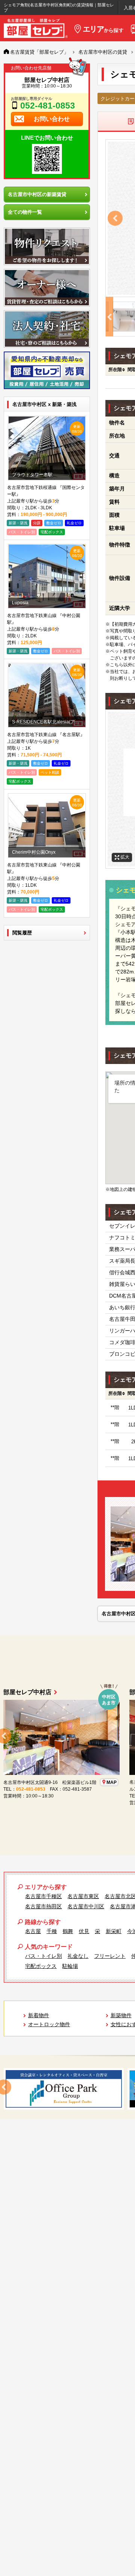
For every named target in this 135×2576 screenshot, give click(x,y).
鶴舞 (68, 1931)
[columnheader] (115, 370)
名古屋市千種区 (43, 1896)
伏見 (84, 1931)
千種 (52, 1931)
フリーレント (110, 1956)
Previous (115, 218)
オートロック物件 (49, 2024)
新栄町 (114, 1931)
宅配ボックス (41, 1966)
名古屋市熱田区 (43, 1906)
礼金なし (78, 1956)
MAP (30, 1789)
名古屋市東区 (83, 1896)
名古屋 (33, 1931)
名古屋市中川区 (86, 1906)
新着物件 (39, 2015)
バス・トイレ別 (43, 1956)
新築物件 (121, 2015)
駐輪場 (70, 1966)
